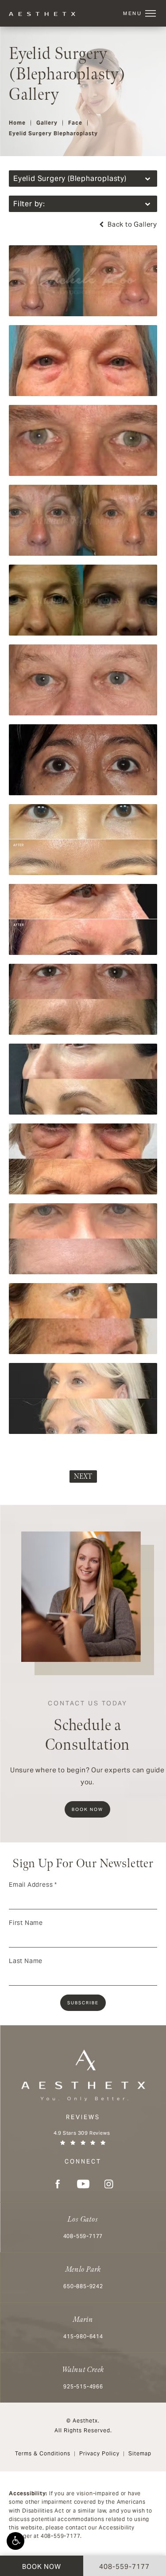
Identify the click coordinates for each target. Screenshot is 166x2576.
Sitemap (140, 2453)
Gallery (47, 123)
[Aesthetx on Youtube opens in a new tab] (83, 2184)
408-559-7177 (61, 2536)
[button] (15, 2541)
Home (17, 123)
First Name (26, 1923)
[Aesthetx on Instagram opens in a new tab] (109, 2184)
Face (75, 123)
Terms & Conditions (43, 2453)
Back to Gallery (131, 224)
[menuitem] (58, 2184)
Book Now (87, 1809)
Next (83, 1477)
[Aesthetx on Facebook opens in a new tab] (58, 2184)
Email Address (33, 1885)
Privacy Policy (99, 2453)
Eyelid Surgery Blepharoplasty (53, 133)
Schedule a (88, 1727)
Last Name (26, 1961)
